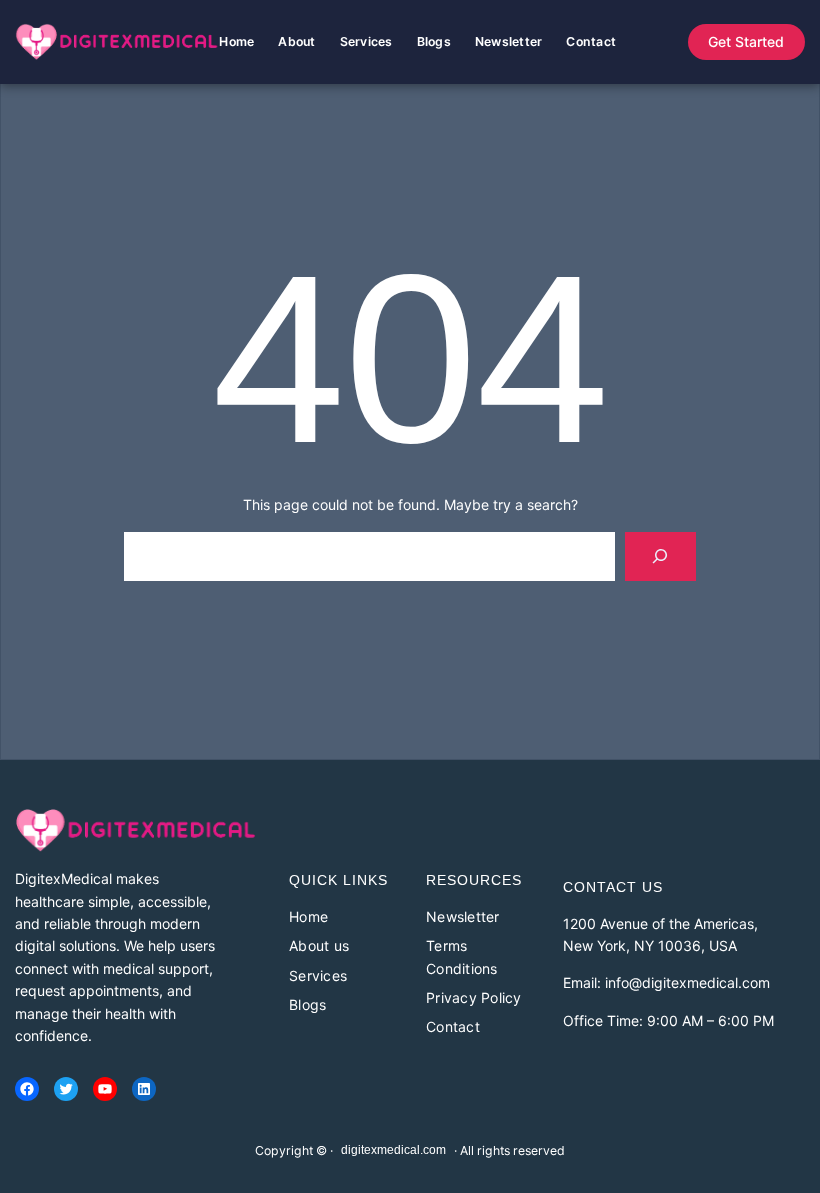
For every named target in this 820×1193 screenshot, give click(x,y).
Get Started (746, 41)
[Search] (660, 556)
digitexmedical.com (393, 1150)
